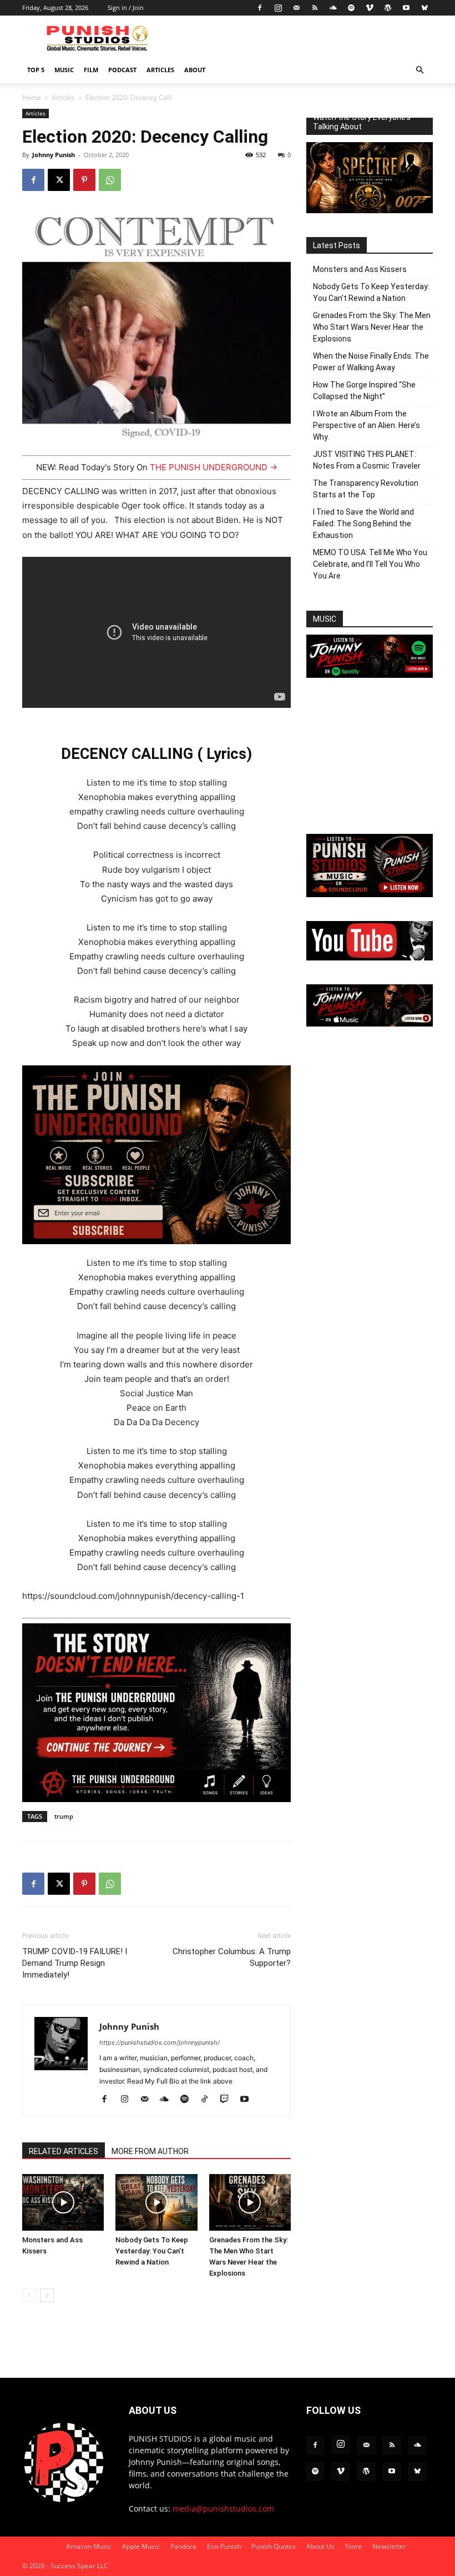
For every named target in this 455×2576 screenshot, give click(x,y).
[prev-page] (29, 2295)
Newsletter (389, 2546)
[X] (59, 180)
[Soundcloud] (333, 8)
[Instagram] (278, 8)
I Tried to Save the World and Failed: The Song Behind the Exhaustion (363, 524)
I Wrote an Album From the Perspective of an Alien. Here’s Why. (366, 425)
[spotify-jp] (370, 675)
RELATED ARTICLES (64, 2151)
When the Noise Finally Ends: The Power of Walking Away (371, 362)
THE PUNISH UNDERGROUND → (214, 467)
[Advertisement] (370, 757)
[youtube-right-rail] (370, 957)
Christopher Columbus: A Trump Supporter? (232, 1957)
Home (32, 97)
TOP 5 (36, 70)
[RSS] (315, 8)
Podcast (122, 70)
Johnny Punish (54, 155)
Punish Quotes (274, 2546)
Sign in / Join (126, 7)
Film (91, 70)
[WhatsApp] (110, 180)
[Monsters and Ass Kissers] (63, 2202)
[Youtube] (406, 8)
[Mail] (296, 8)
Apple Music (141, 2546)
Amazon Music (89, 2546)
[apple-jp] (370, 1023)
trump (64, 1816)
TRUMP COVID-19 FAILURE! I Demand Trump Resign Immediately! (75, 1963)
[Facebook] (260, 8)
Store (353, 2546)
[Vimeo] (370, 8)
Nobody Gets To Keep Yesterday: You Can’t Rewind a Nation (152, 2251)
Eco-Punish (224, 2546)
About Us (320, 2546)
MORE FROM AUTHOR (150, 2151)
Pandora (183, 2546)
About (195, 70)
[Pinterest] (84, 180)
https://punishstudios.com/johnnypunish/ (160, 2042)
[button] (419, 70)
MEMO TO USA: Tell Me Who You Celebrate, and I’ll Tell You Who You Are (370, 564)
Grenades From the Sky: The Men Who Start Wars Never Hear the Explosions (372, 327)
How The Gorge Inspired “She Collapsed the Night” (364, 391)
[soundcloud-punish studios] (370, 894)
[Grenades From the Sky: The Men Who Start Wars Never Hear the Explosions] (250, 2202)
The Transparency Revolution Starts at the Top (366, 489)
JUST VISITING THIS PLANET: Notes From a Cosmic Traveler (367, 460)
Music (64, 70)
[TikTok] (208, 2100)
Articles (160, 70)
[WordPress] (388, 8)
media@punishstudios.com (223, 2509)
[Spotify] (351, 8)
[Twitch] (228, 2100)
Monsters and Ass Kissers (360, 269)
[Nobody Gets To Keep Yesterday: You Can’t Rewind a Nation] (156, 2202)
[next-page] (47, 2295)
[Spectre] (370, 210)
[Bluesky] (424, 8)
